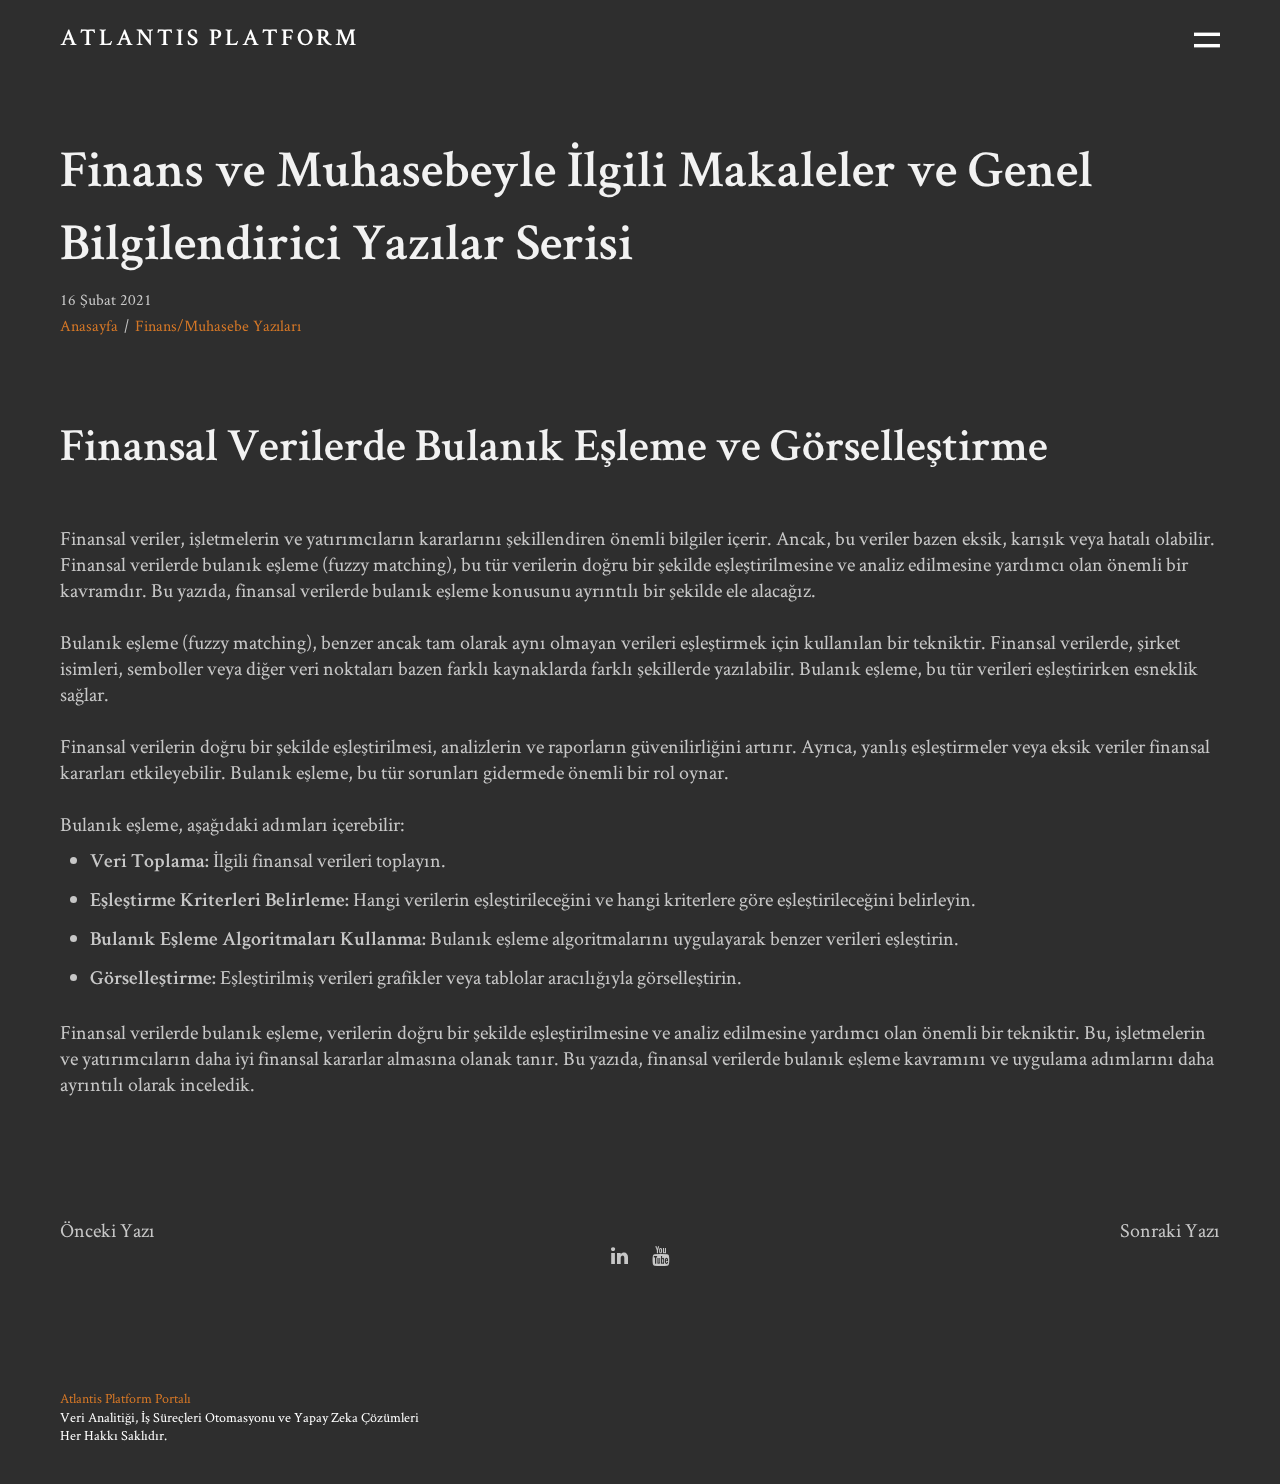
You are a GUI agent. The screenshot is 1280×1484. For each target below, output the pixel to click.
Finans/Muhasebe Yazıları (218, 325)
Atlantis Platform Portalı (125, 1398)
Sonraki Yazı (1170, 1230)
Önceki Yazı (107, 1230)
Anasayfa (89, 325)
